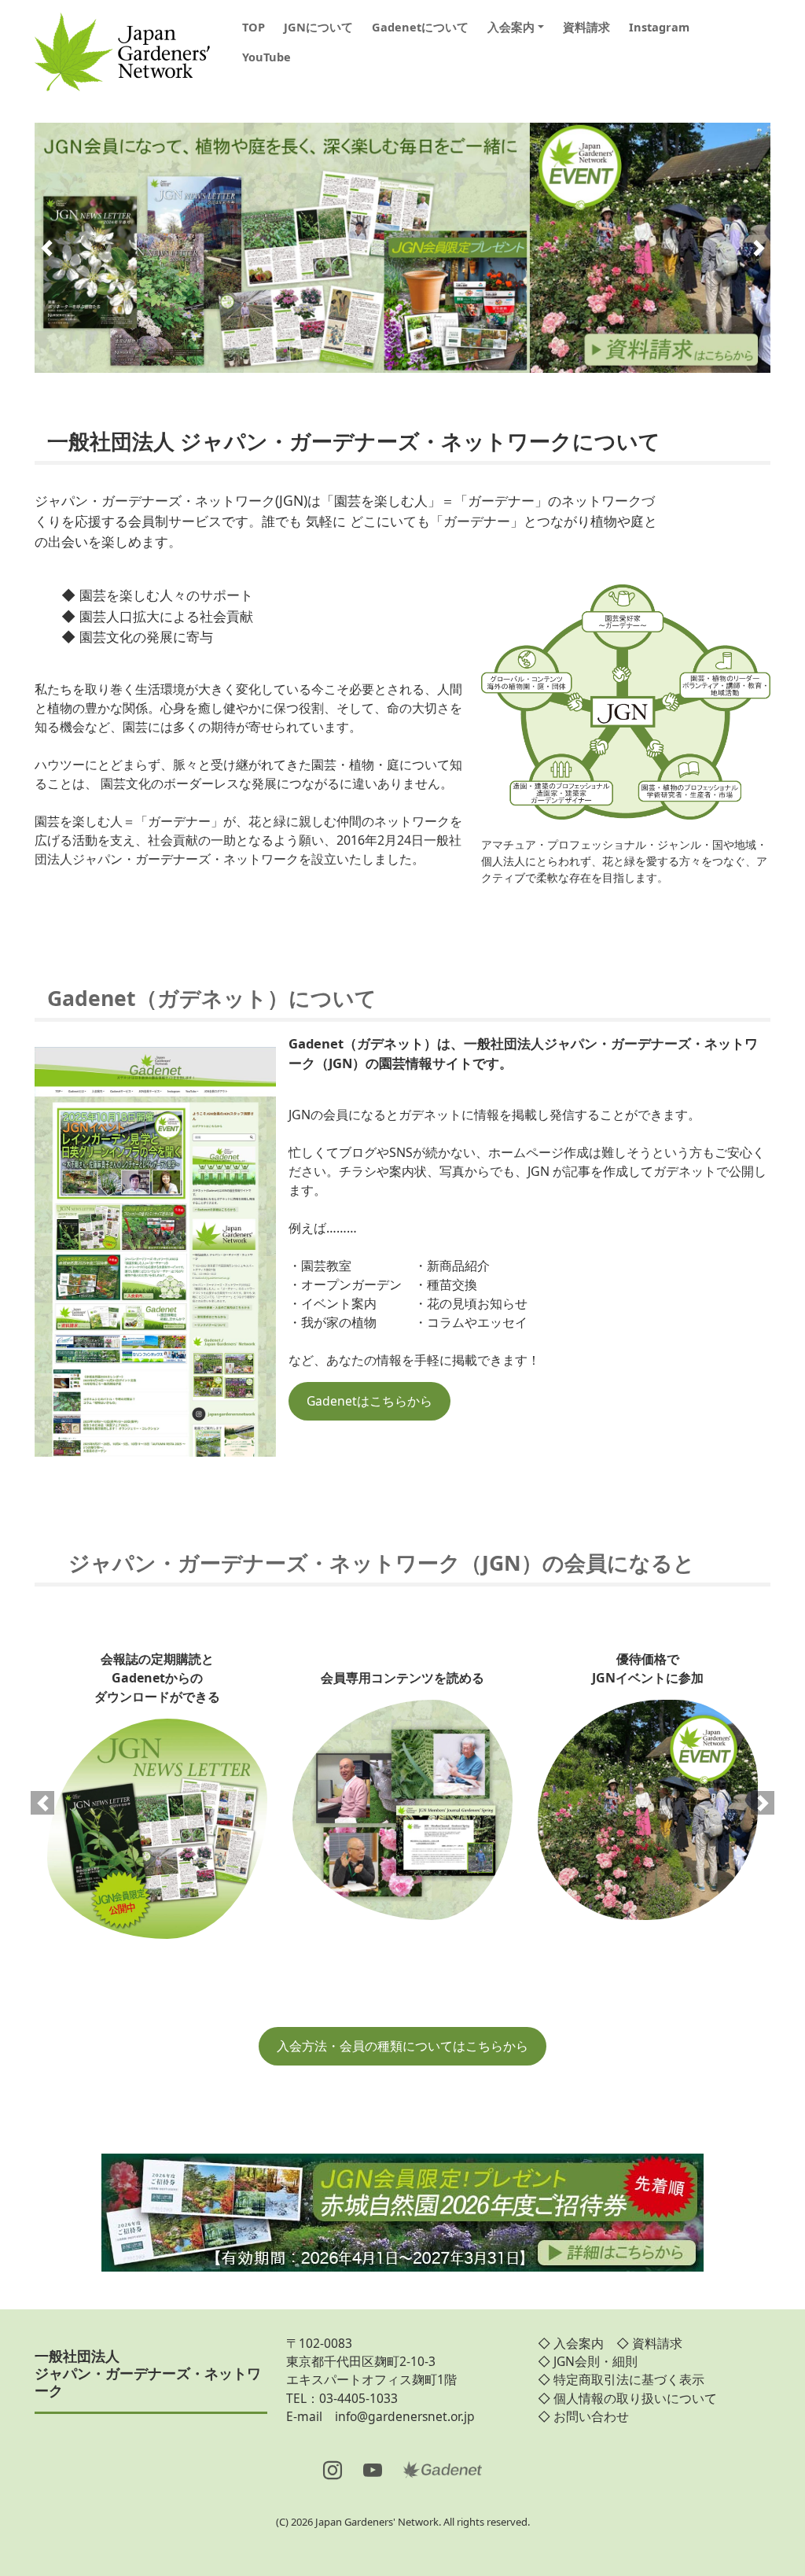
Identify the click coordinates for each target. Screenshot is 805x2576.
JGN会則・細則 (595, 2361)
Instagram (659, 27)
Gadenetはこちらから (369, 1401)
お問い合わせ (591, 2416)
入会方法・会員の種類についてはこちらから (402, 2046)
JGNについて (318, 27)
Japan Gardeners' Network (377, 2522)
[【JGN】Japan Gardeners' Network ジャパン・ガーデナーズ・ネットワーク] (122, 47)
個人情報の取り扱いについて (635, 2398)
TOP (254, 27)
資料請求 (586, 27)
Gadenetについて (420, 27)
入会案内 (511, 27)
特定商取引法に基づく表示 (629, 2379)
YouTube (266, 57)
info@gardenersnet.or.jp (405, 2416)
